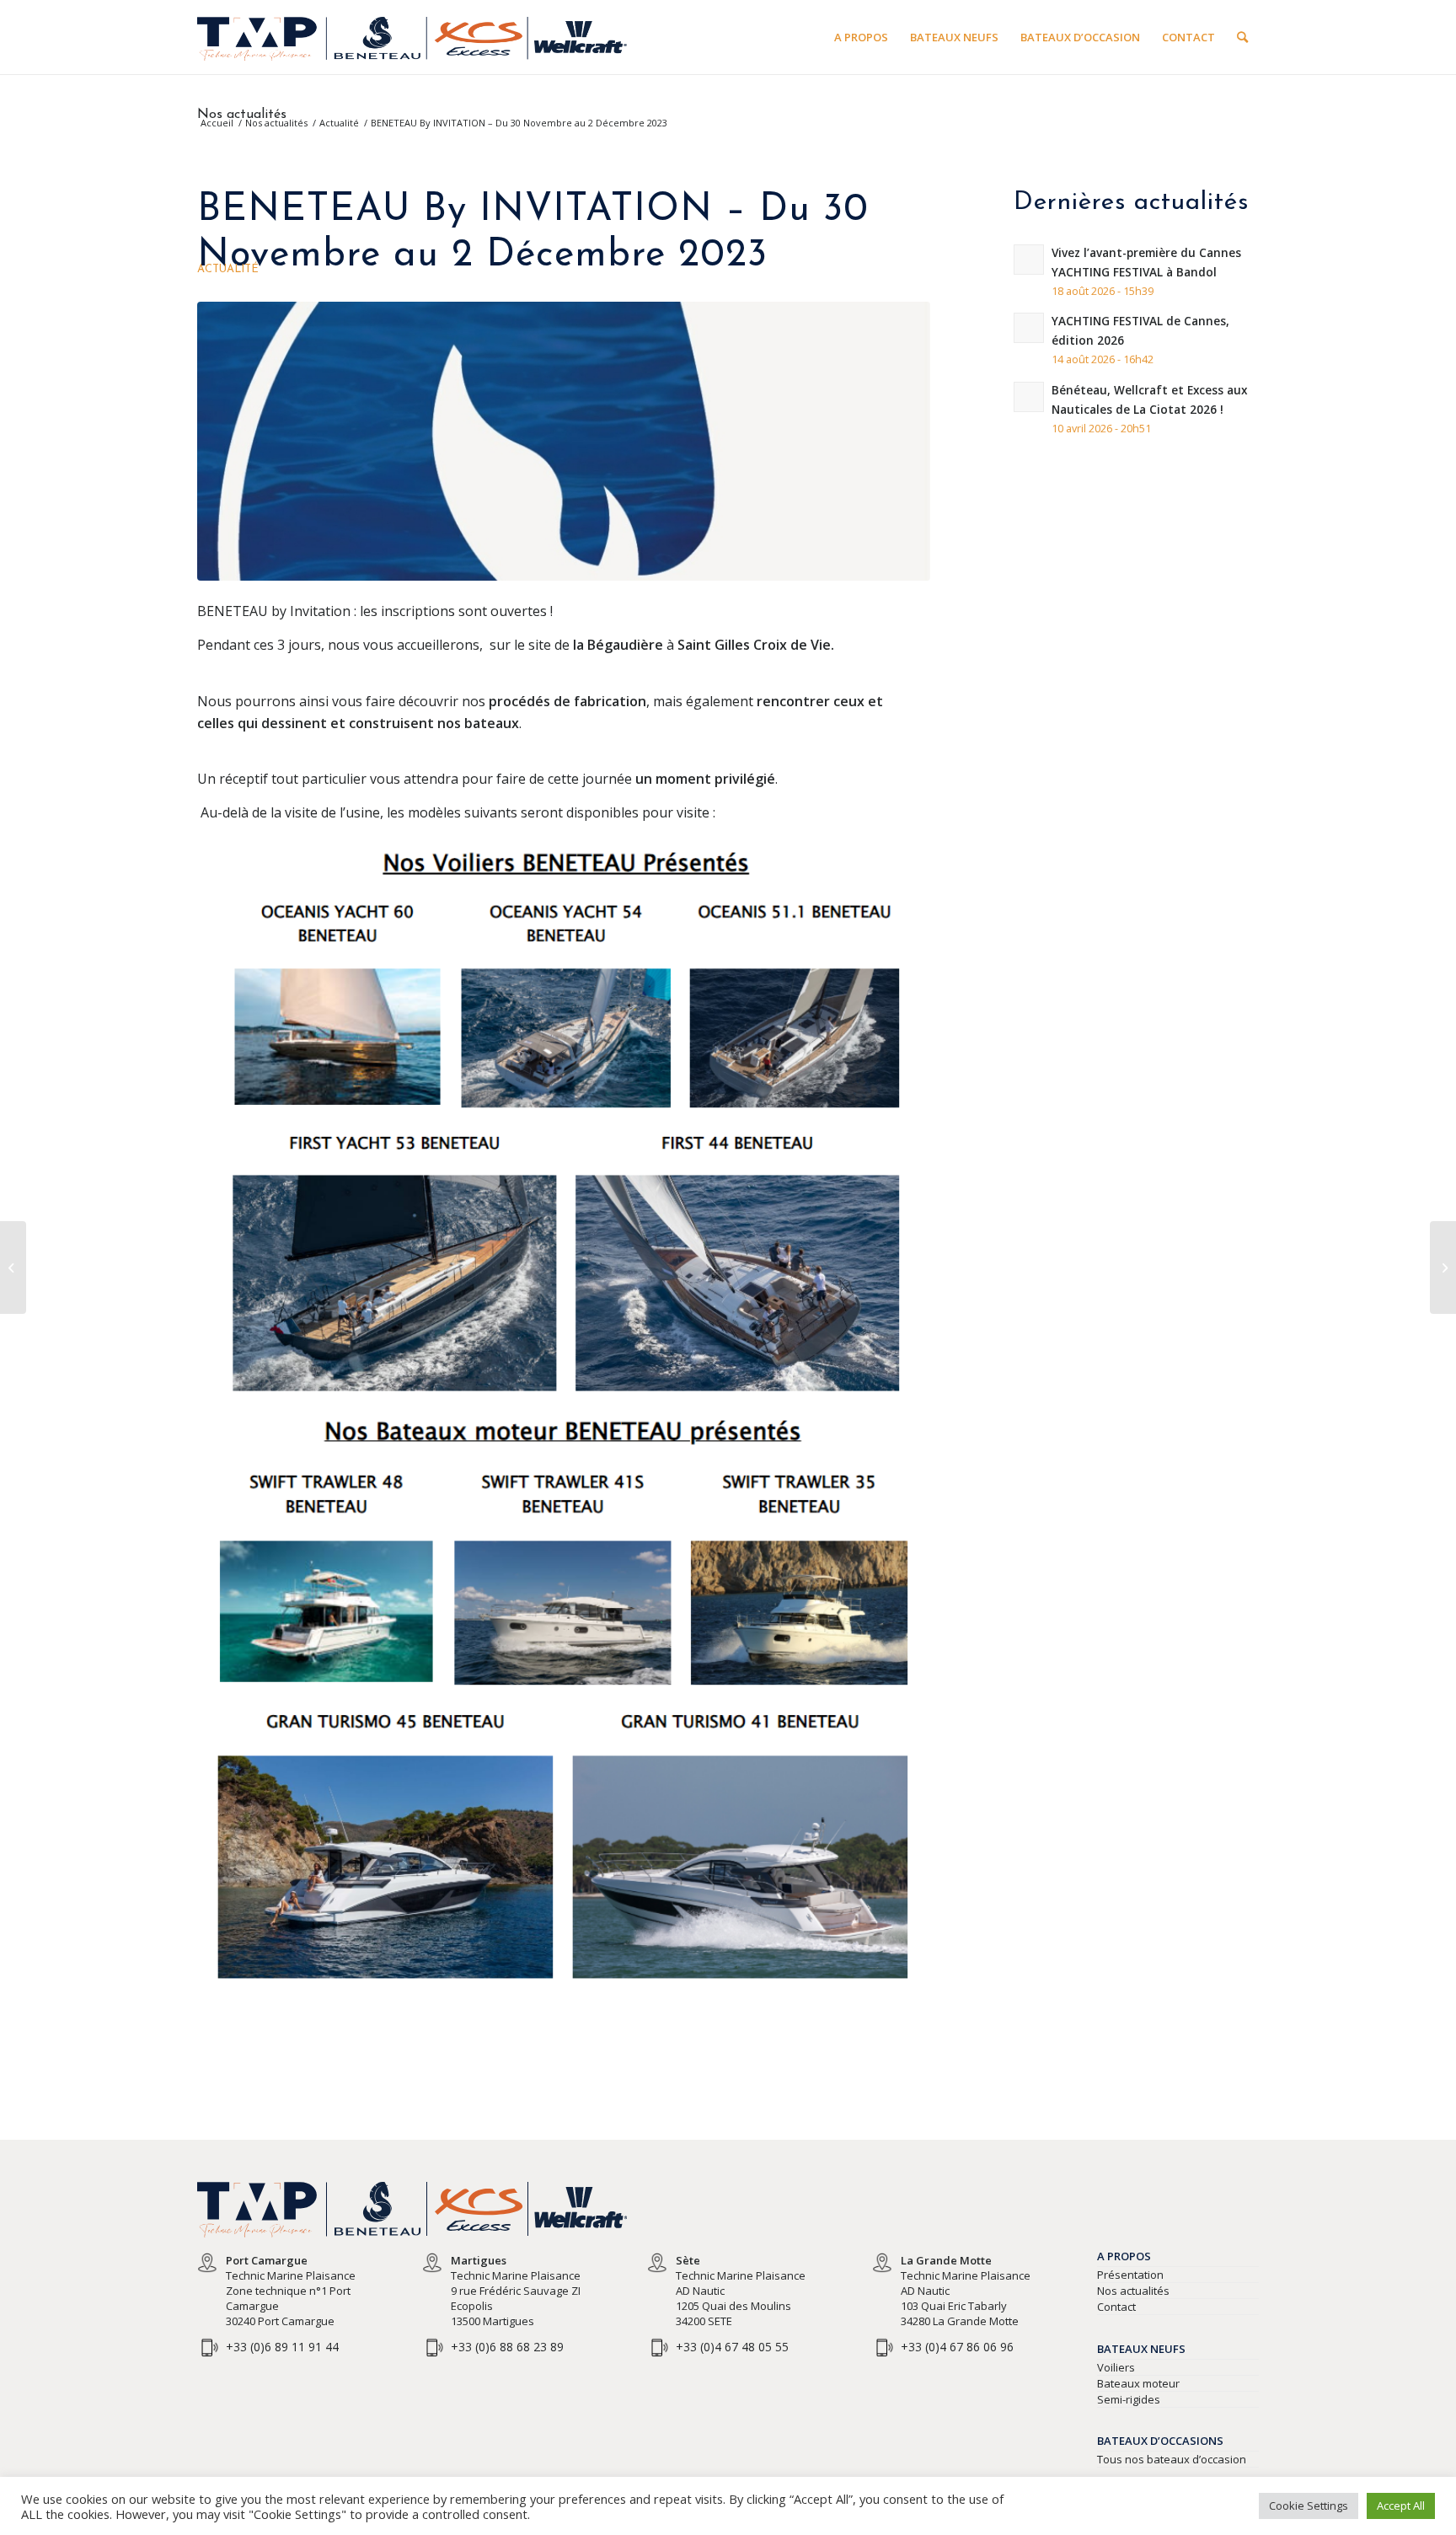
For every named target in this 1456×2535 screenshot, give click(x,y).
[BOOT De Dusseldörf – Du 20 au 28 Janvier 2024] (1443, 1267)
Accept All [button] (1401, 2506)
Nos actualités (242, 115)
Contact (1116, 2307)
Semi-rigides (1129, 2399)
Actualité (228, 269)
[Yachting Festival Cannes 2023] (13, 1267)
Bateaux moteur (1138, 2383)
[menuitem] (861, 37)
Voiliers (1116, 2367)
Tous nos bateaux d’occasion (1172, 2459)
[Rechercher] (1242, 37)
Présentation (1130, 2275)
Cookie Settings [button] (1309, 2506)
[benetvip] (564, 441)
